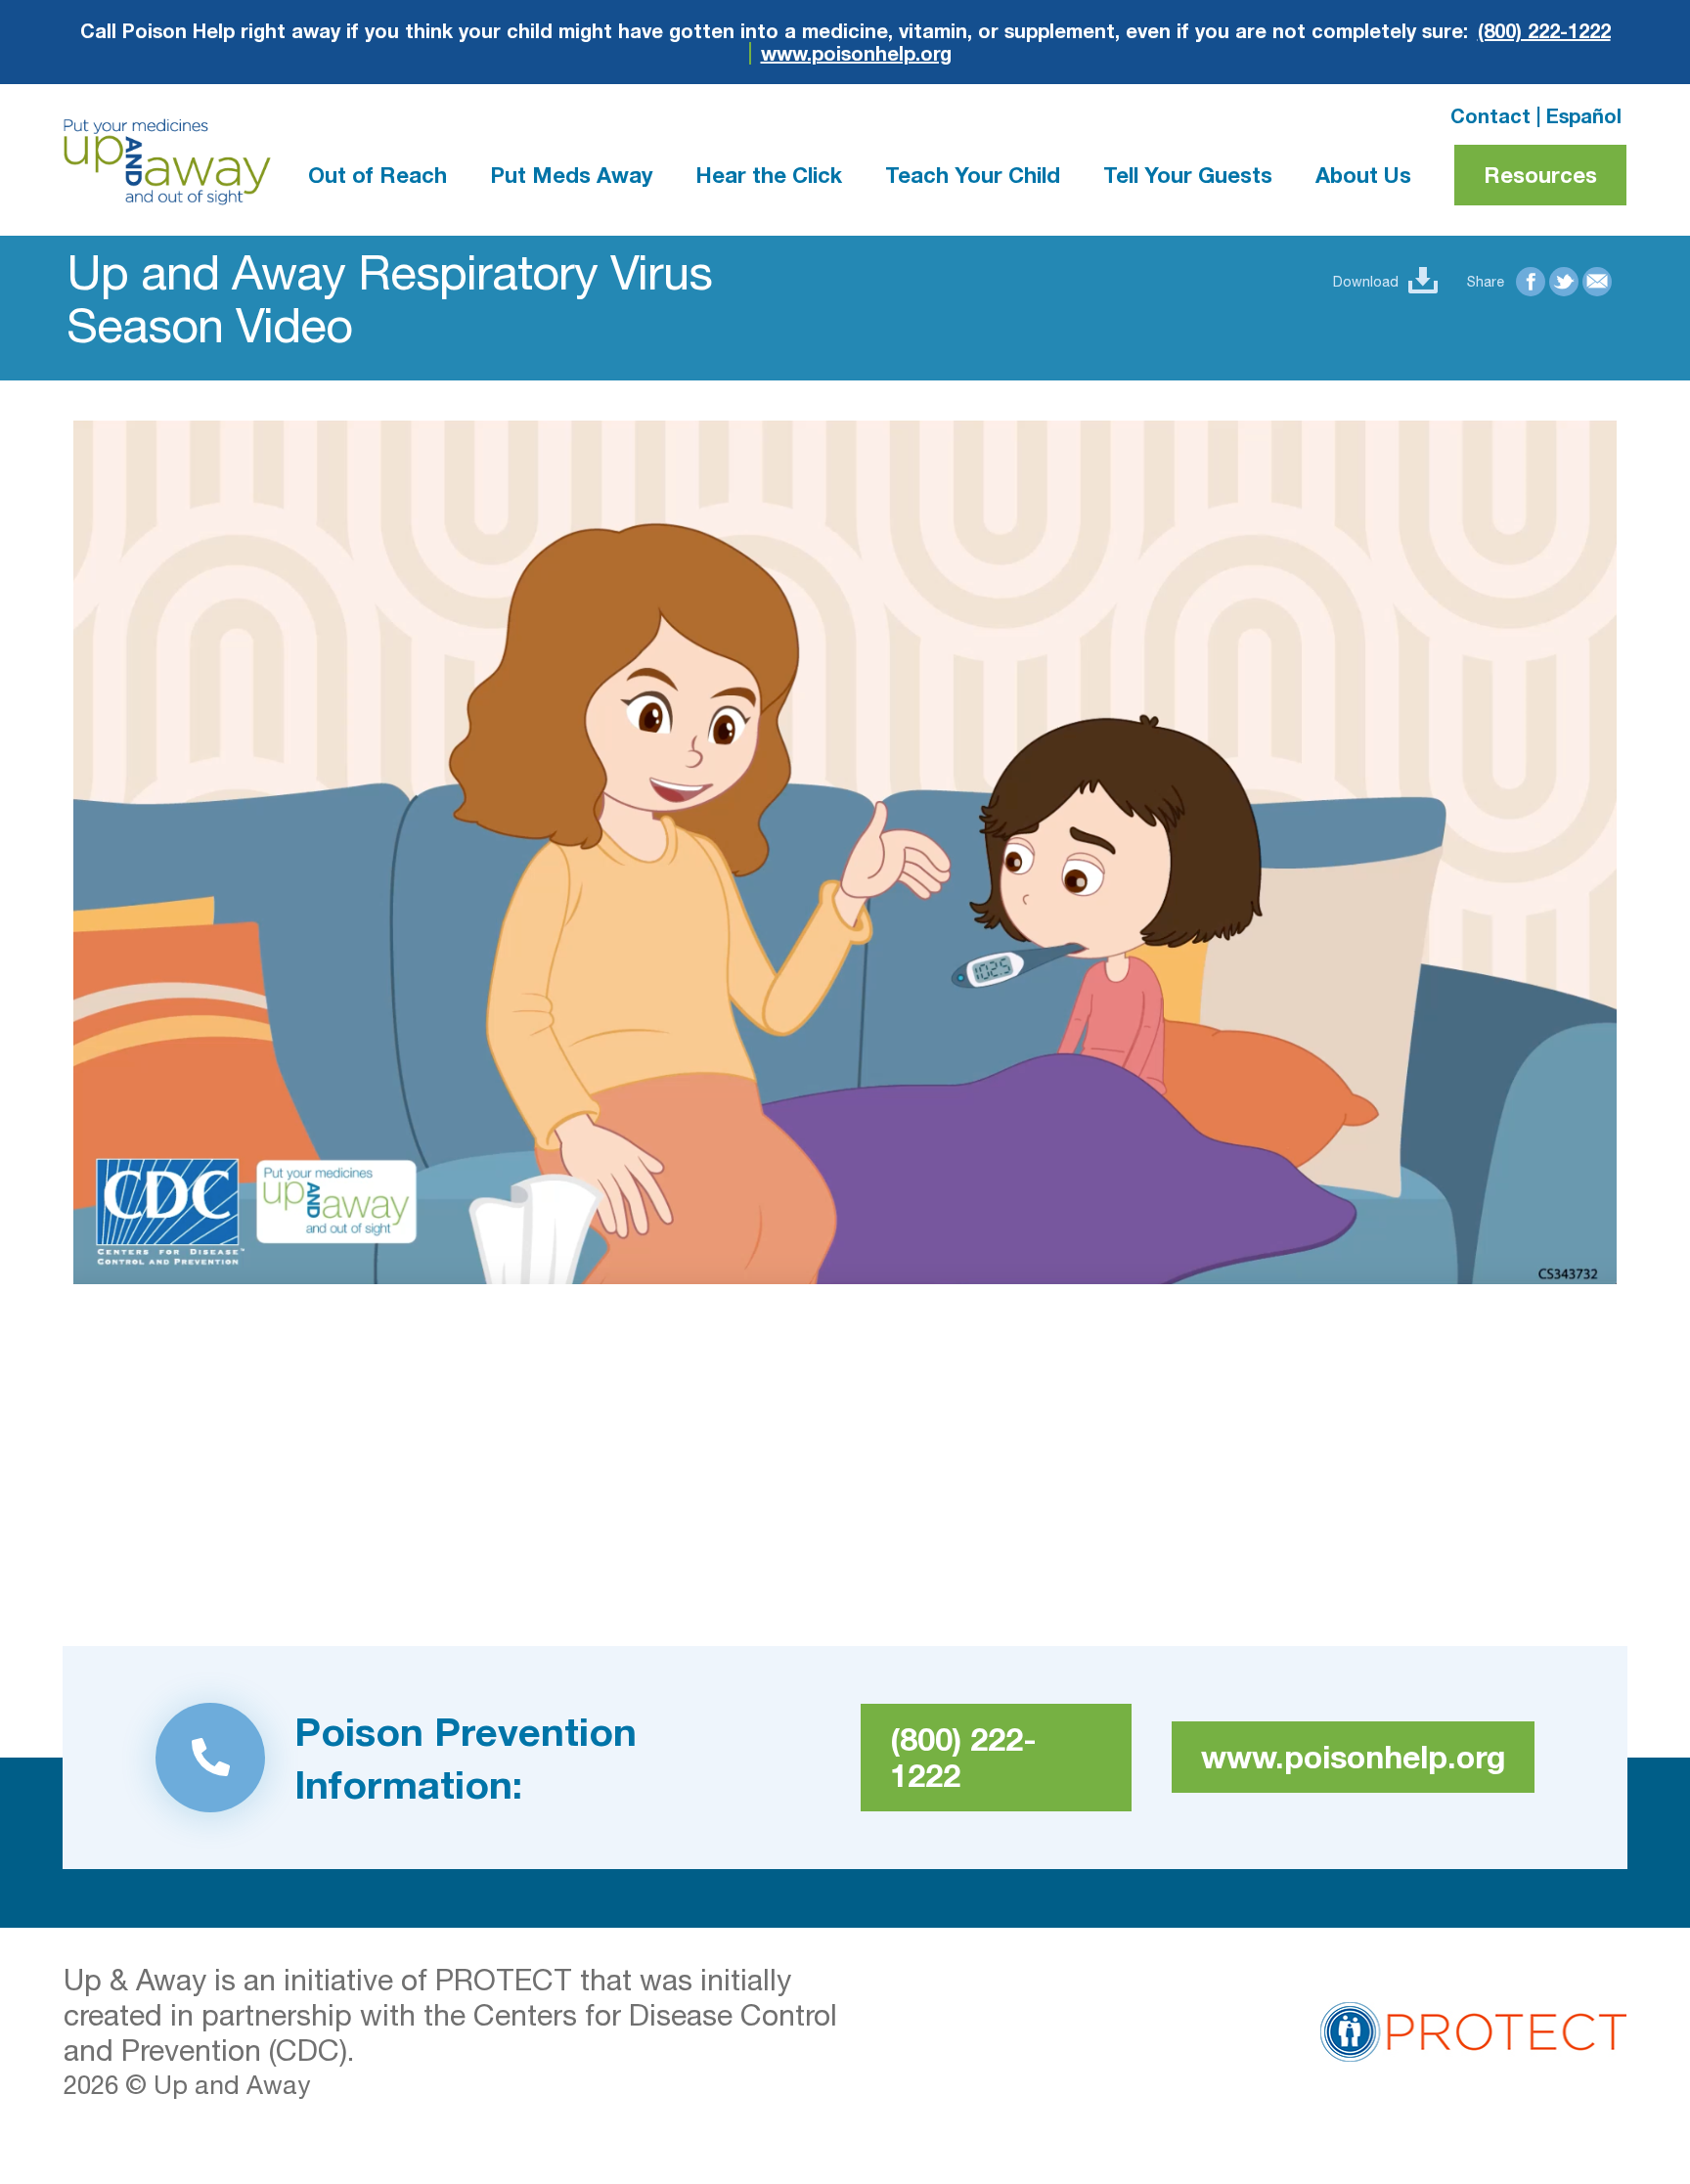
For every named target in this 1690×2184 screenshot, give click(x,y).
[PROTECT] (1473, 2028)
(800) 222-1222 (1544, 31)
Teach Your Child (973, 175)
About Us (1363, 175)
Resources (1540, 175)
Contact (1490, 115)
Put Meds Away (571, 175)
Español (1584, 115)
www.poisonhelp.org (856, 53)
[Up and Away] (167, 162)
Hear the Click (769, 175)
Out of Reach (378, 175)
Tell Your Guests (1188, 175)
